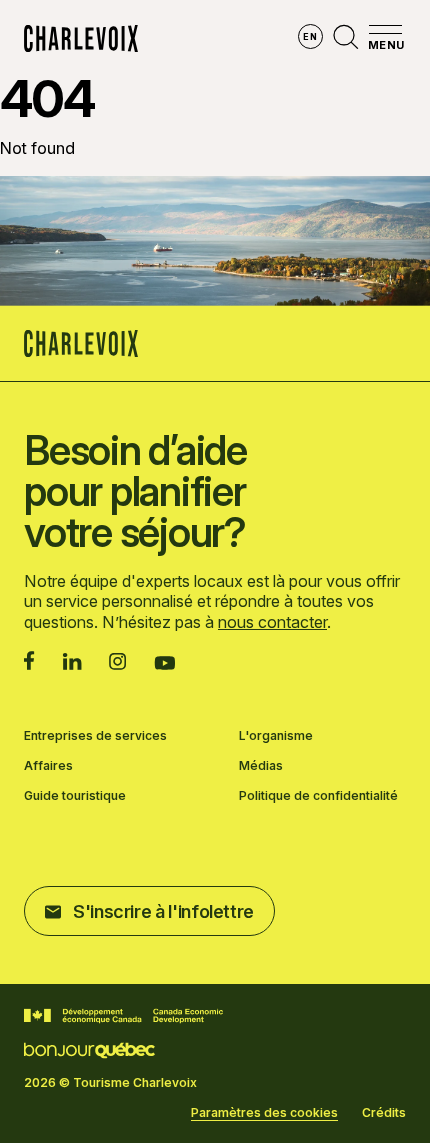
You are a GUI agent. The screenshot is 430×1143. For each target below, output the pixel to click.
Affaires (48, 766)
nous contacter (272, 622)
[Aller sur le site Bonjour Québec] (89, 1050)
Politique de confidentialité (318, 796)
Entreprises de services (95, 736)
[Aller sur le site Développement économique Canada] (123, 1016)
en (310, 36)
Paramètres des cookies (264, 1113)
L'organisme (276, 736)
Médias (261, 766)
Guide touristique (75, 796)
